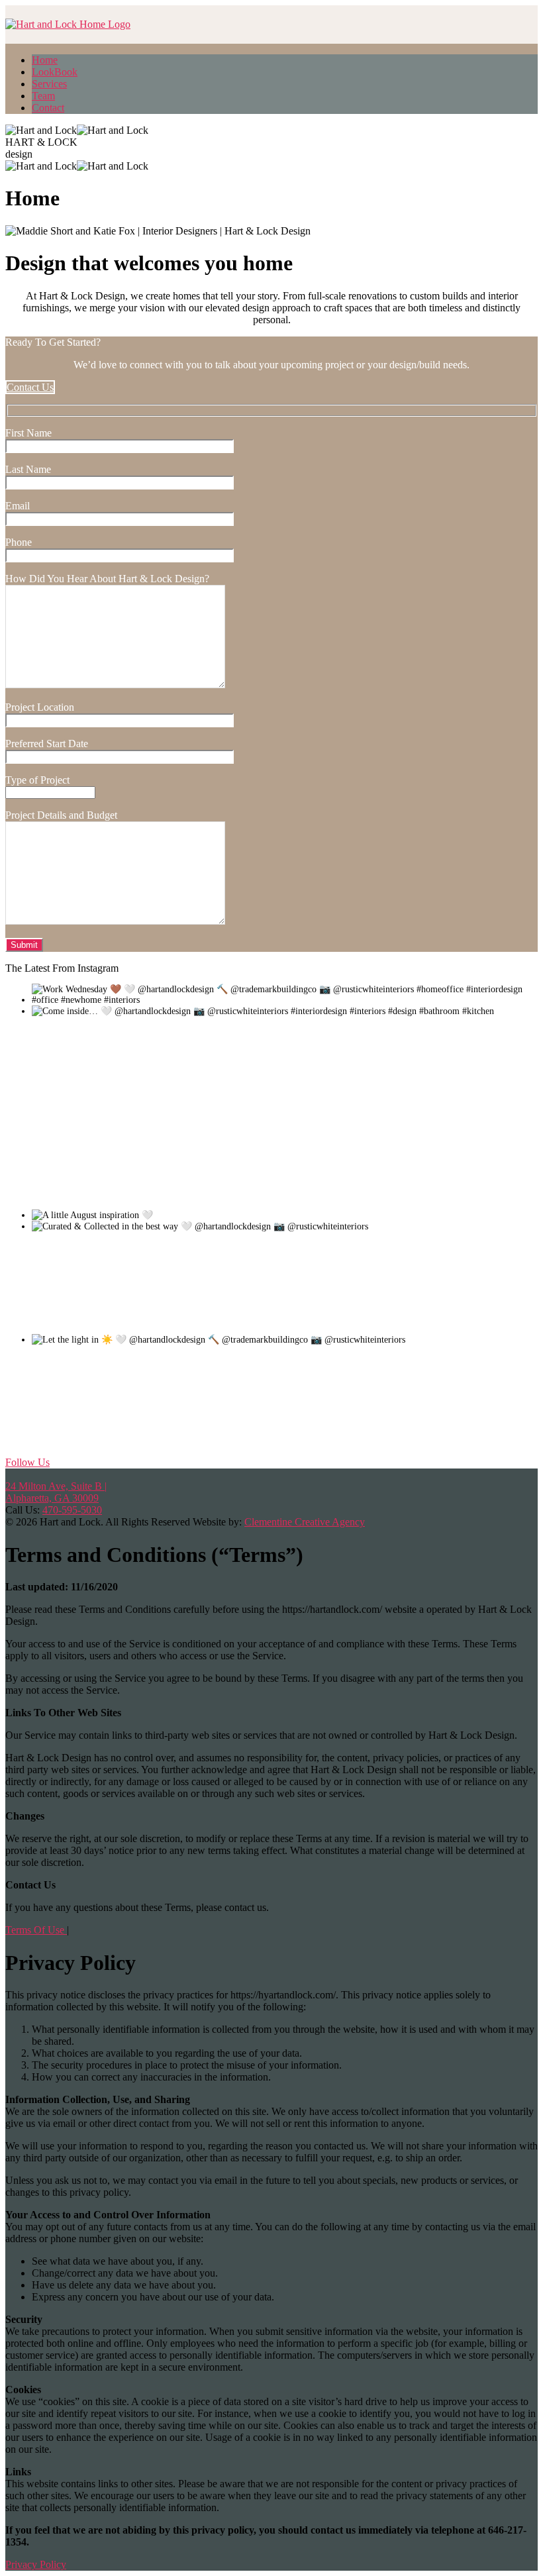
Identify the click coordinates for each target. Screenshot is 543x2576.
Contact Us (30, 387)
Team (43, 96)
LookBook (55, 72)
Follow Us (27, 1462)
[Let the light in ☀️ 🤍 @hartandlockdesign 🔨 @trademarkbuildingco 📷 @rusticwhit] (131, 1442)
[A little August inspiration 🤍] (252, 1215)
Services (49, 84)
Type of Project (37, 780)
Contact (48, 108)
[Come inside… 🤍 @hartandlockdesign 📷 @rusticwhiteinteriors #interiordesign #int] (131, 1113)
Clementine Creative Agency (305, 1522)
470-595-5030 (72, 1510)
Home (45, 60)
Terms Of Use (36, 1930)
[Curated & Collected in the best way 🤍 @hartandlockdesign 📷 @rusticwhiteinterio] (131, 1328)
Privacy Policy (36, 2564)
